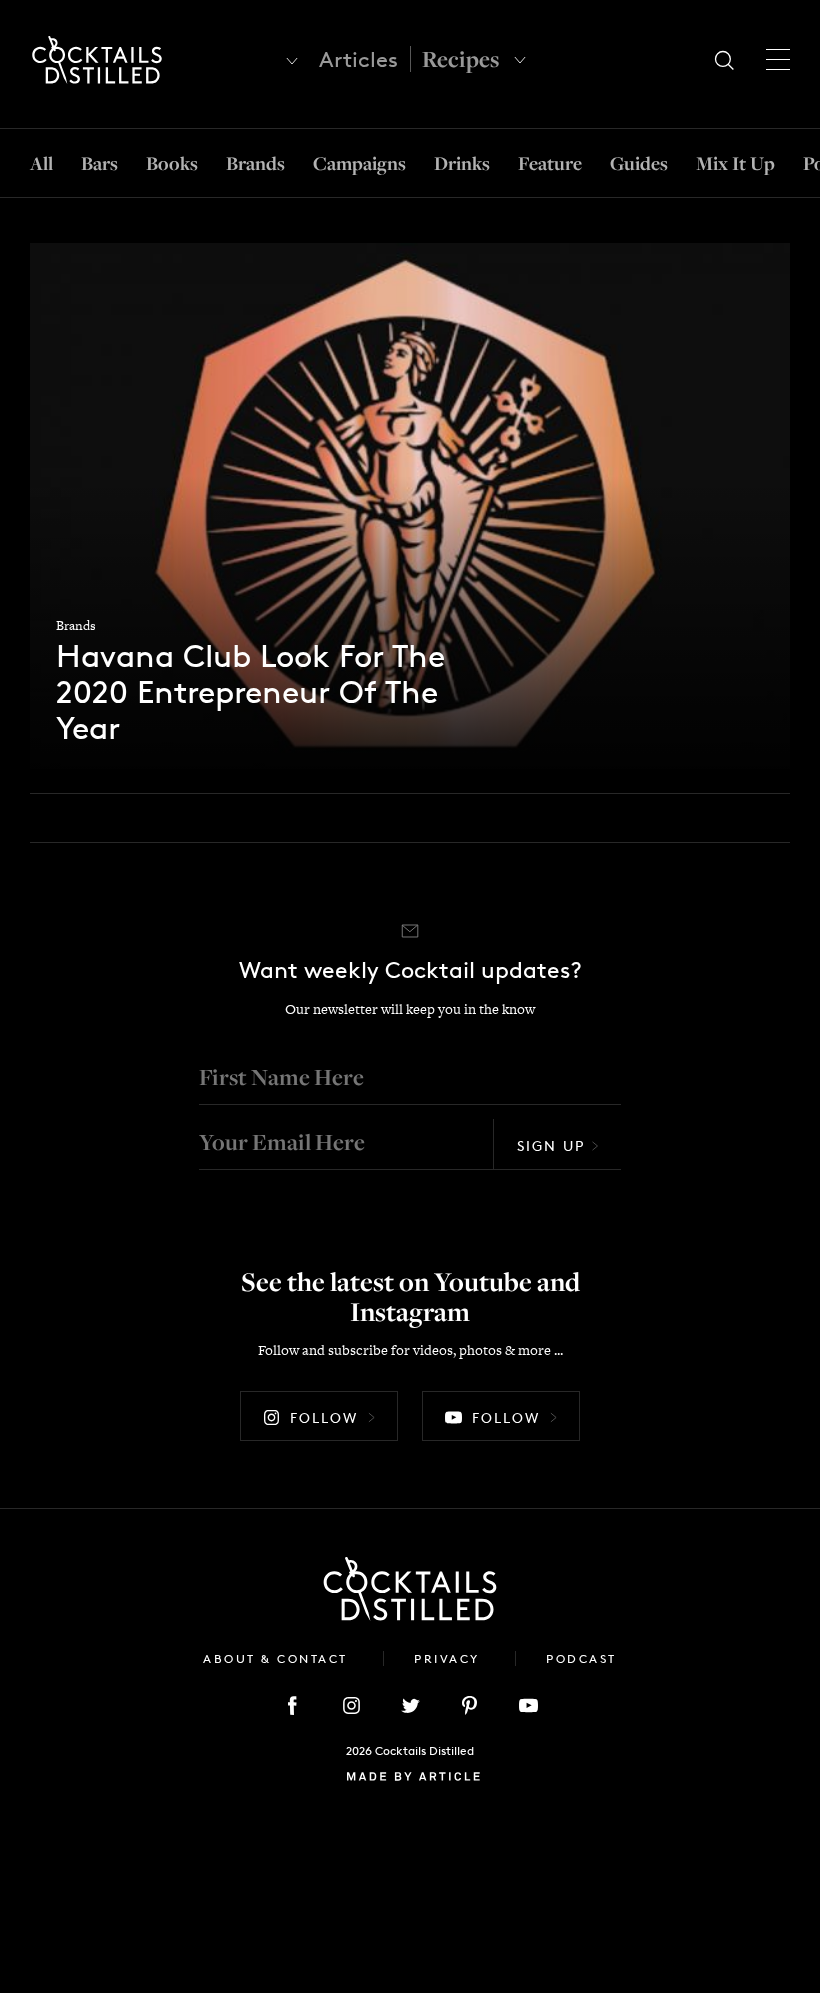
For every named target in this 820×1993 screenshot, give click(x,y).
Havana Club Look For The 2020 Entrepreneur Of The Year (250, 693)
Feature (550, 163)
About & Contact (278, 1658)
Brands (255, 163)
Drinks (462, 163)
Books (172, 163)
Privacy (449, 1658)
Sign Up (551, 1145)
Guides (639, 163)
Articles (358, 59)
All (41, 163)
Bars (99, 163)
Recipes (460, 59)
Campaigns (359, 163)
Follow (324, 1417)
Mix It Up (735, 163)
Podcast (581, 1658)
